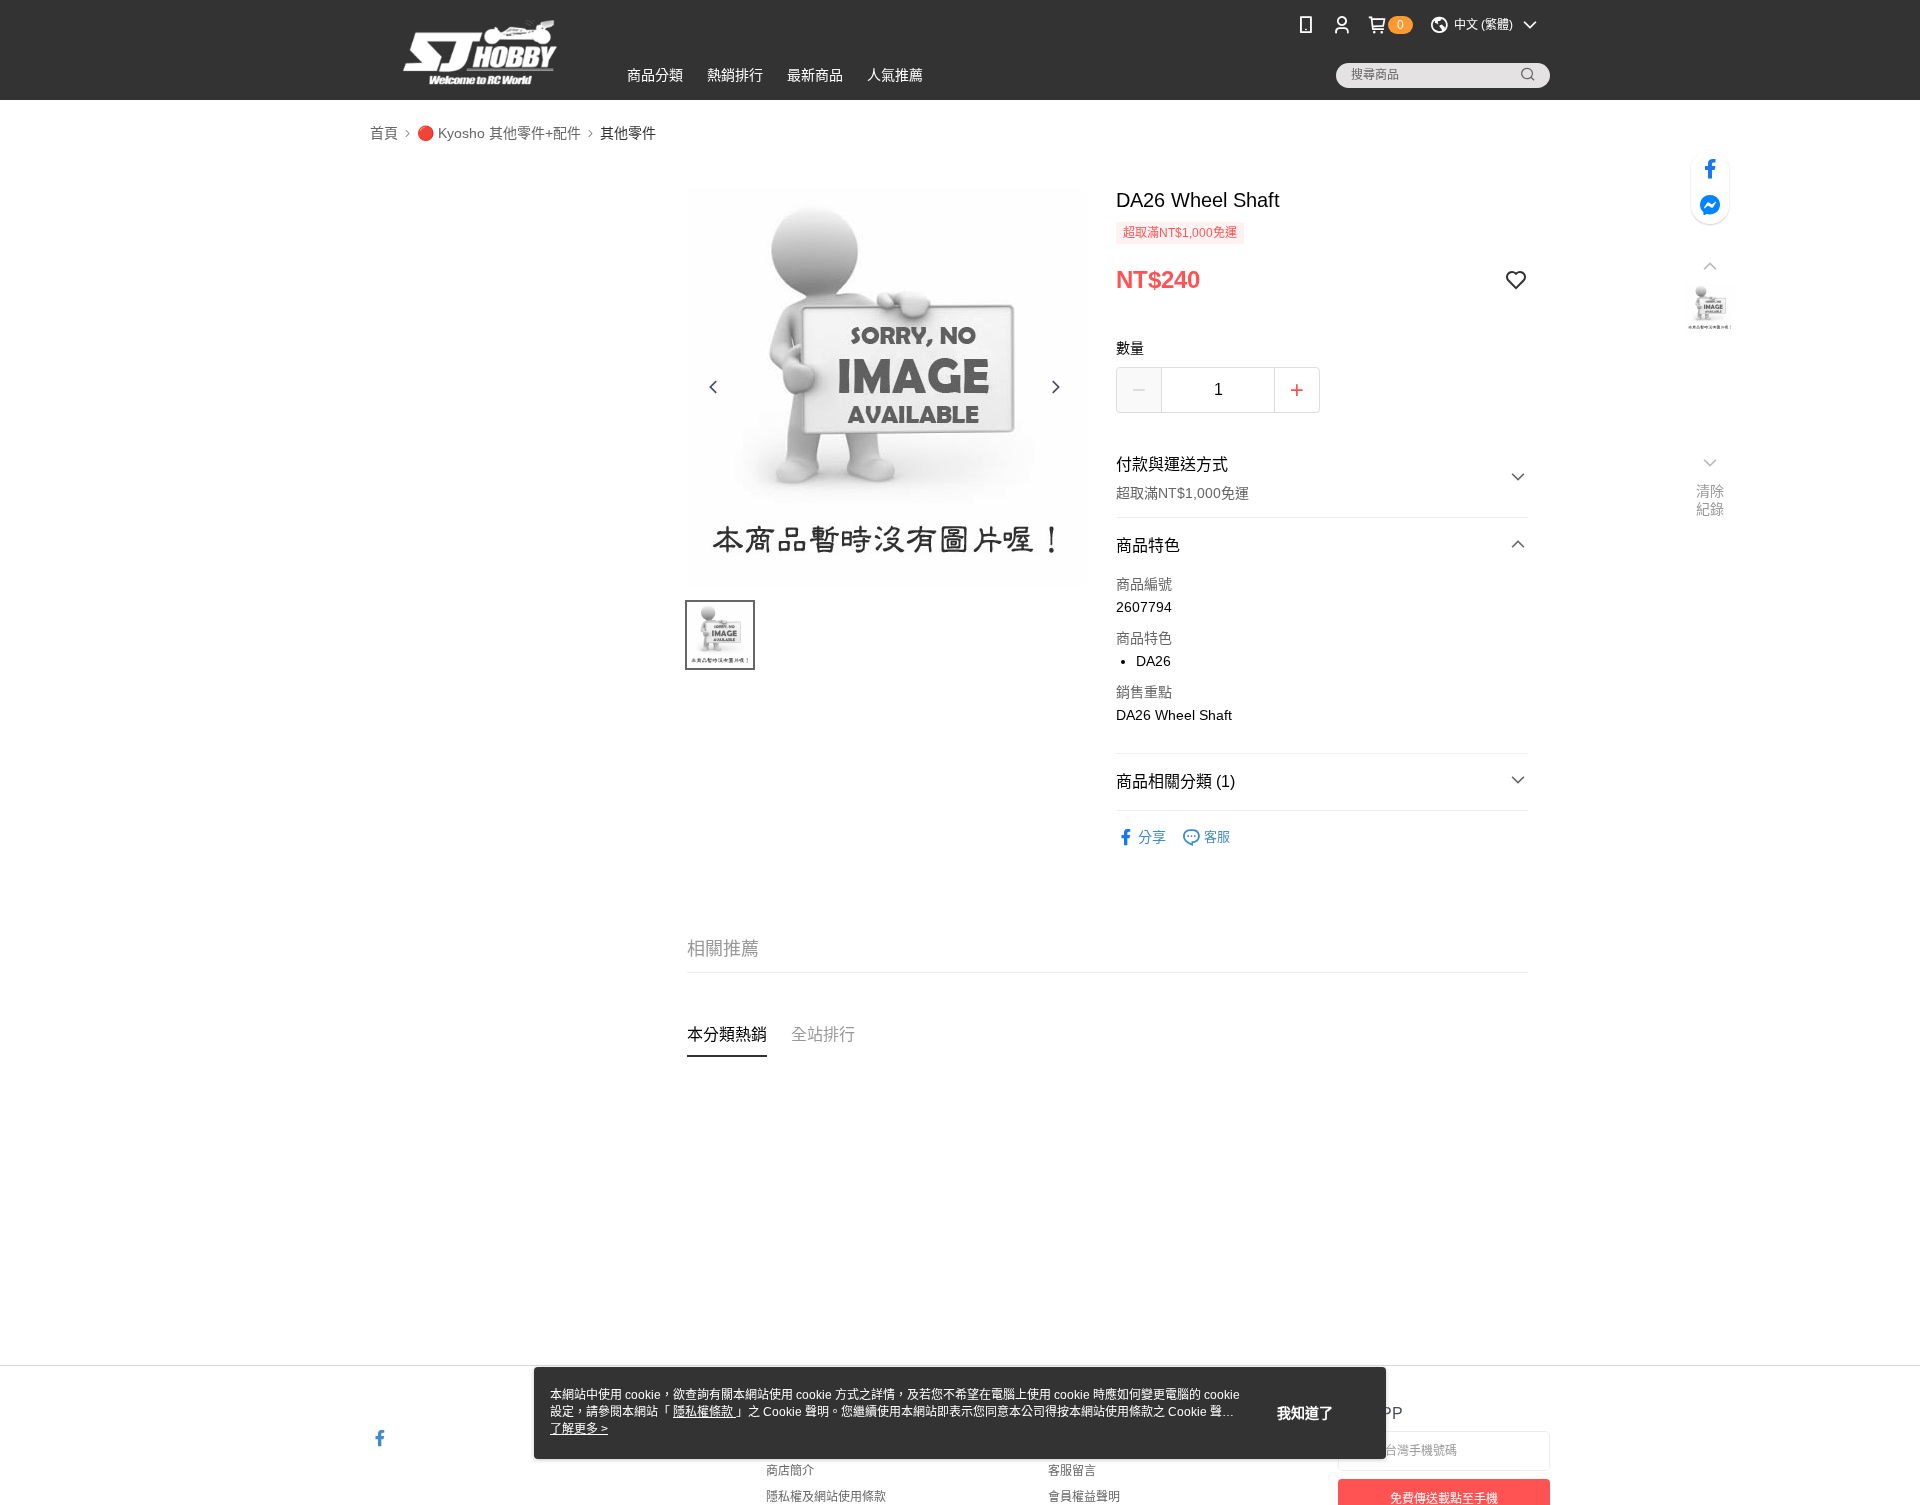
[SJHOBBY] (481, 52)
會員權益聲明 (1084, 1497)
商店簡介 (790, 1471)
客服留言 (1072, 1471)
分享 (1152, 837)
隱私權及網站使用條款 (826, 1497)
